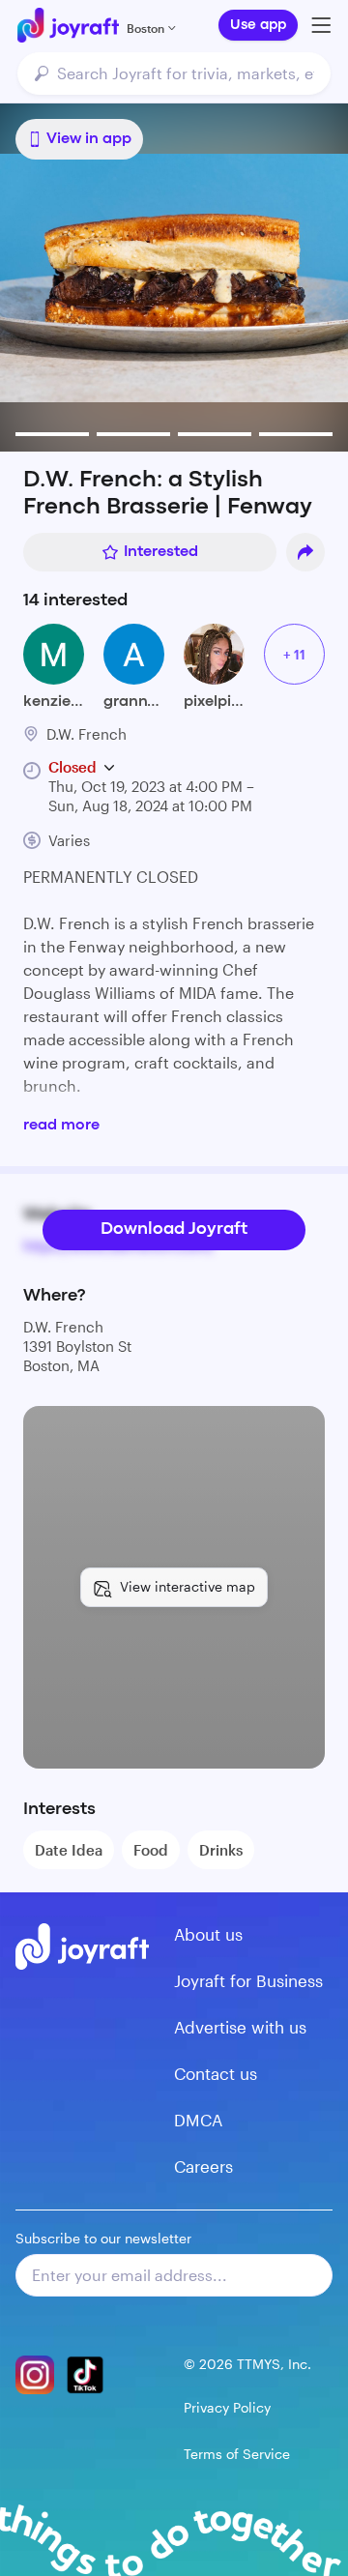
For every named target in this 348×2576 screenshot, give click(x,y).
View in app (89, 139)
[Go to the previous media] (70, 278)
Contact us (216, 2073)
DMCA (198, 2120)
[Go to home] (68, 25)
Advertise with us (240, 2027)
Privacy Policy (227, 2407)
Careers (203, 2166)
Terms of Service (237, 2454)
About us (208, 1934)
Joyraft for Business (248, 1980)
